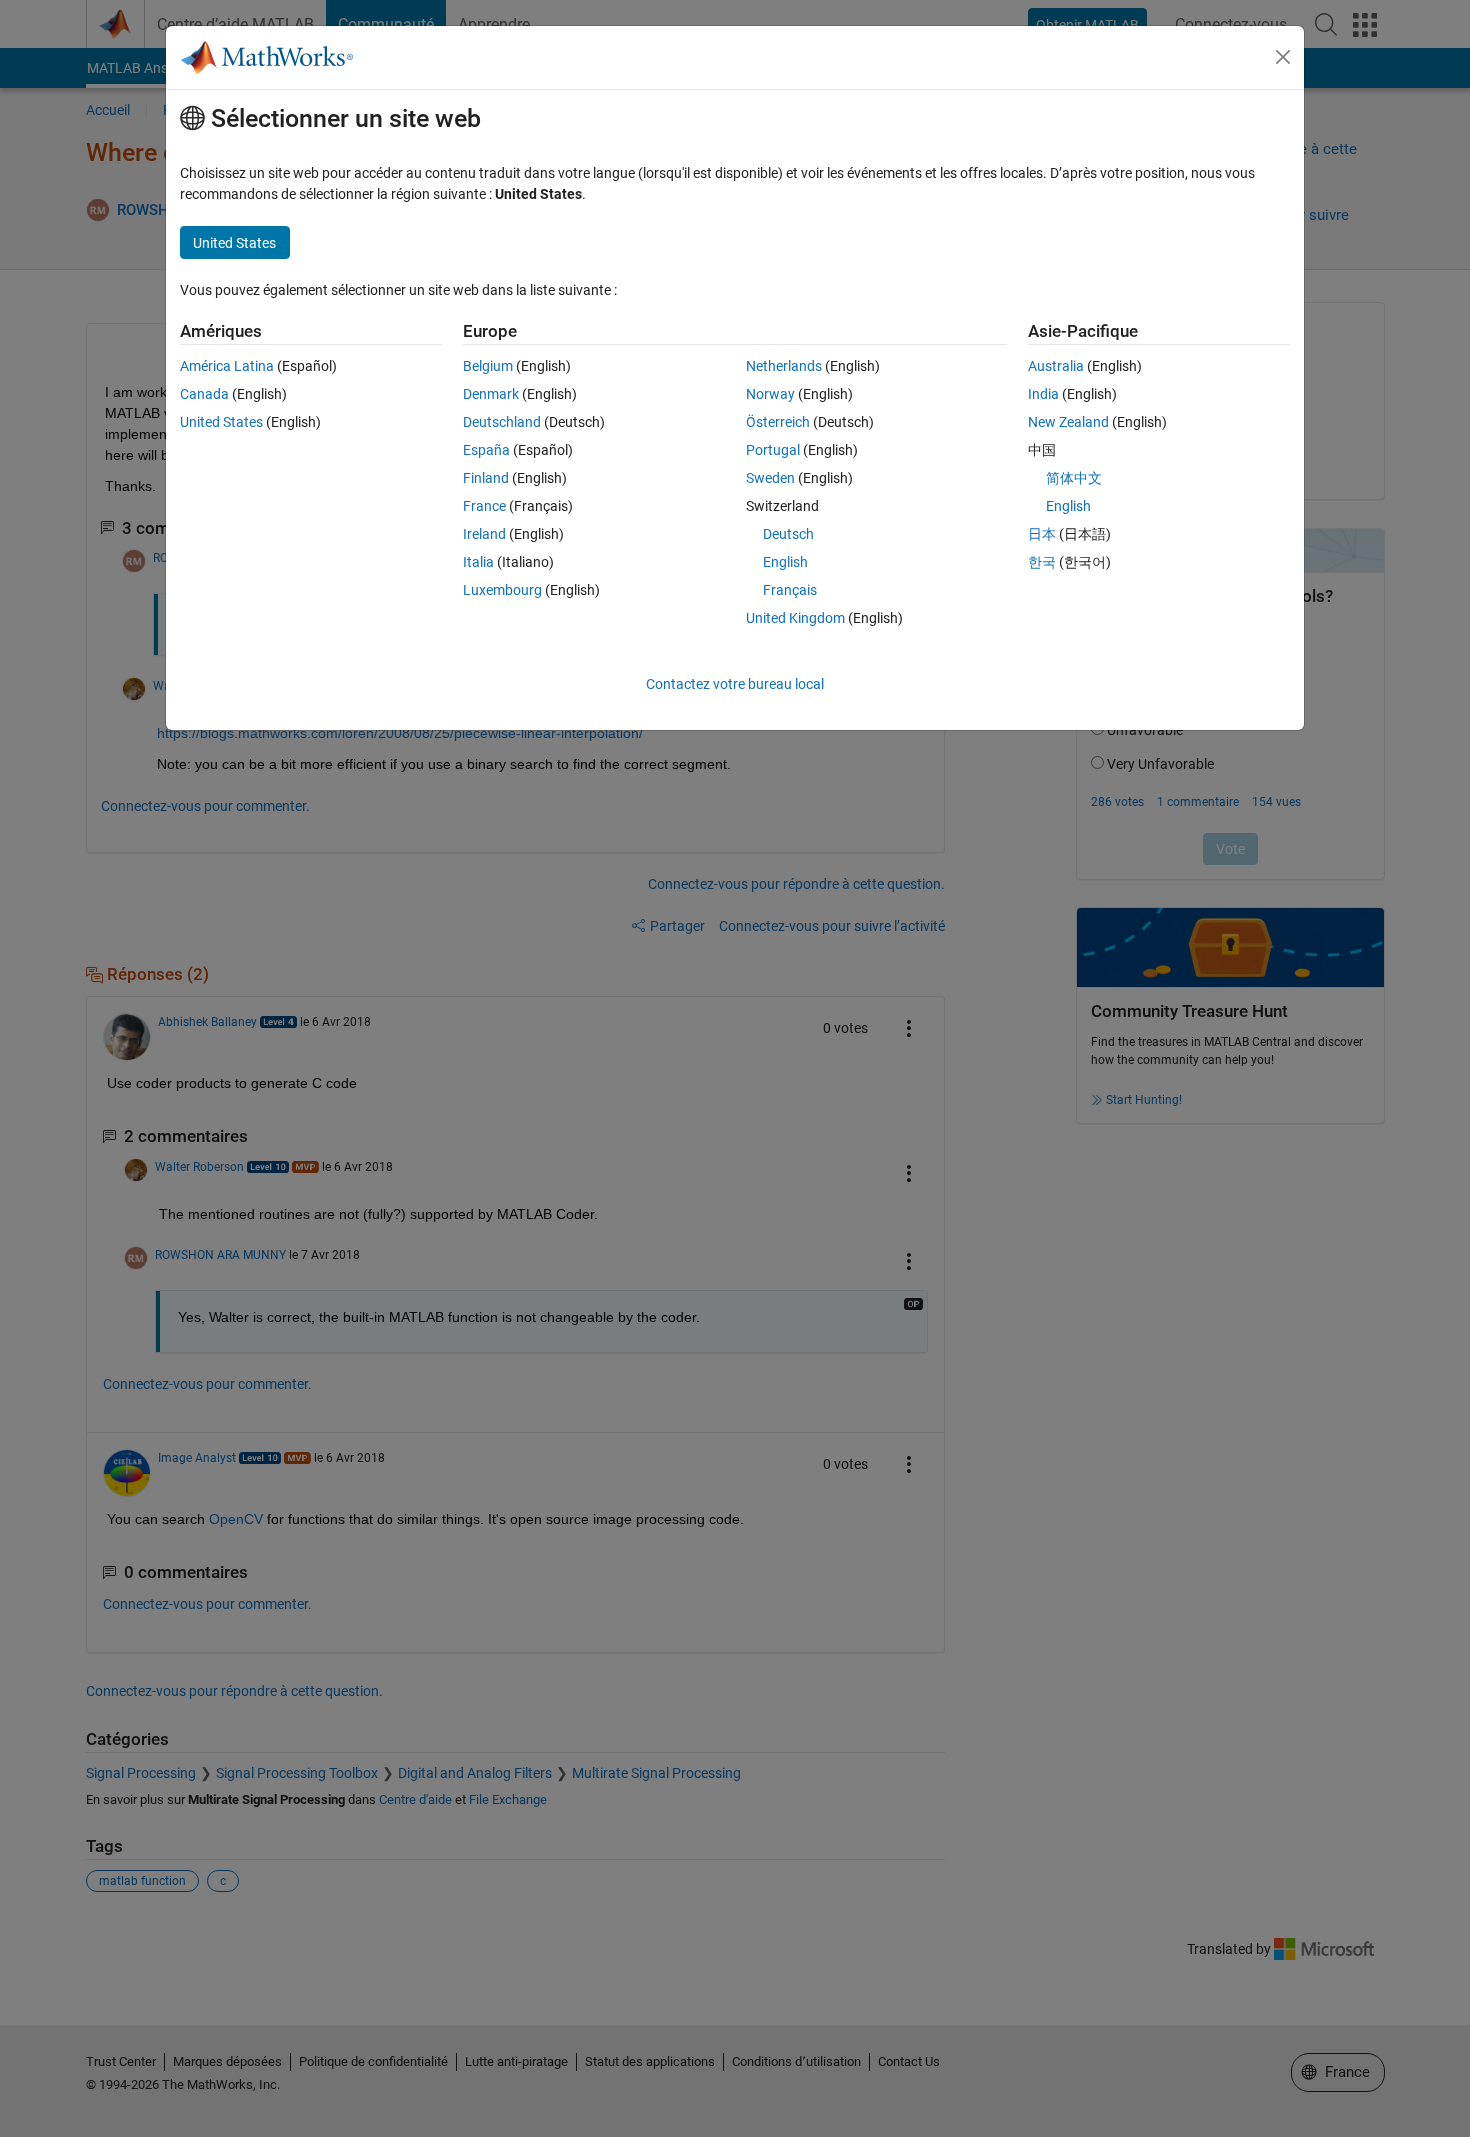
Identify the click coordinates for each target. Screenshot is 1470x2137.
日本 (1042, 534)
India (1043, 394)
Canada (204, 394)
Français (790, 590)
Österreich (778, 422)
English (785, 562)
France (484, 506)
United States (221, 422)
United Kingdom (795, 618)
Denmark (491, 394)
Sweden (770, 478)
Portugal (773, 450)
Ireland (484, 534)
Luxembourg (502, 590)
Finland (486, 478)
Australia (1056, 366)
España (486, 450)
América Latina (227, 366)
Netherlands (784, 366)
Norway (770, 394)
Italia (478, 562)
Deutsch (788, 534)
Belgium (488, 366)
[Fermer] (1283, 57)
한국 (1042, 562)
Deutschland (502, 422)
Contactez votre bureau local (735, 684)
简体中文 (1074, 478)
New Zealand (1068, 422)
